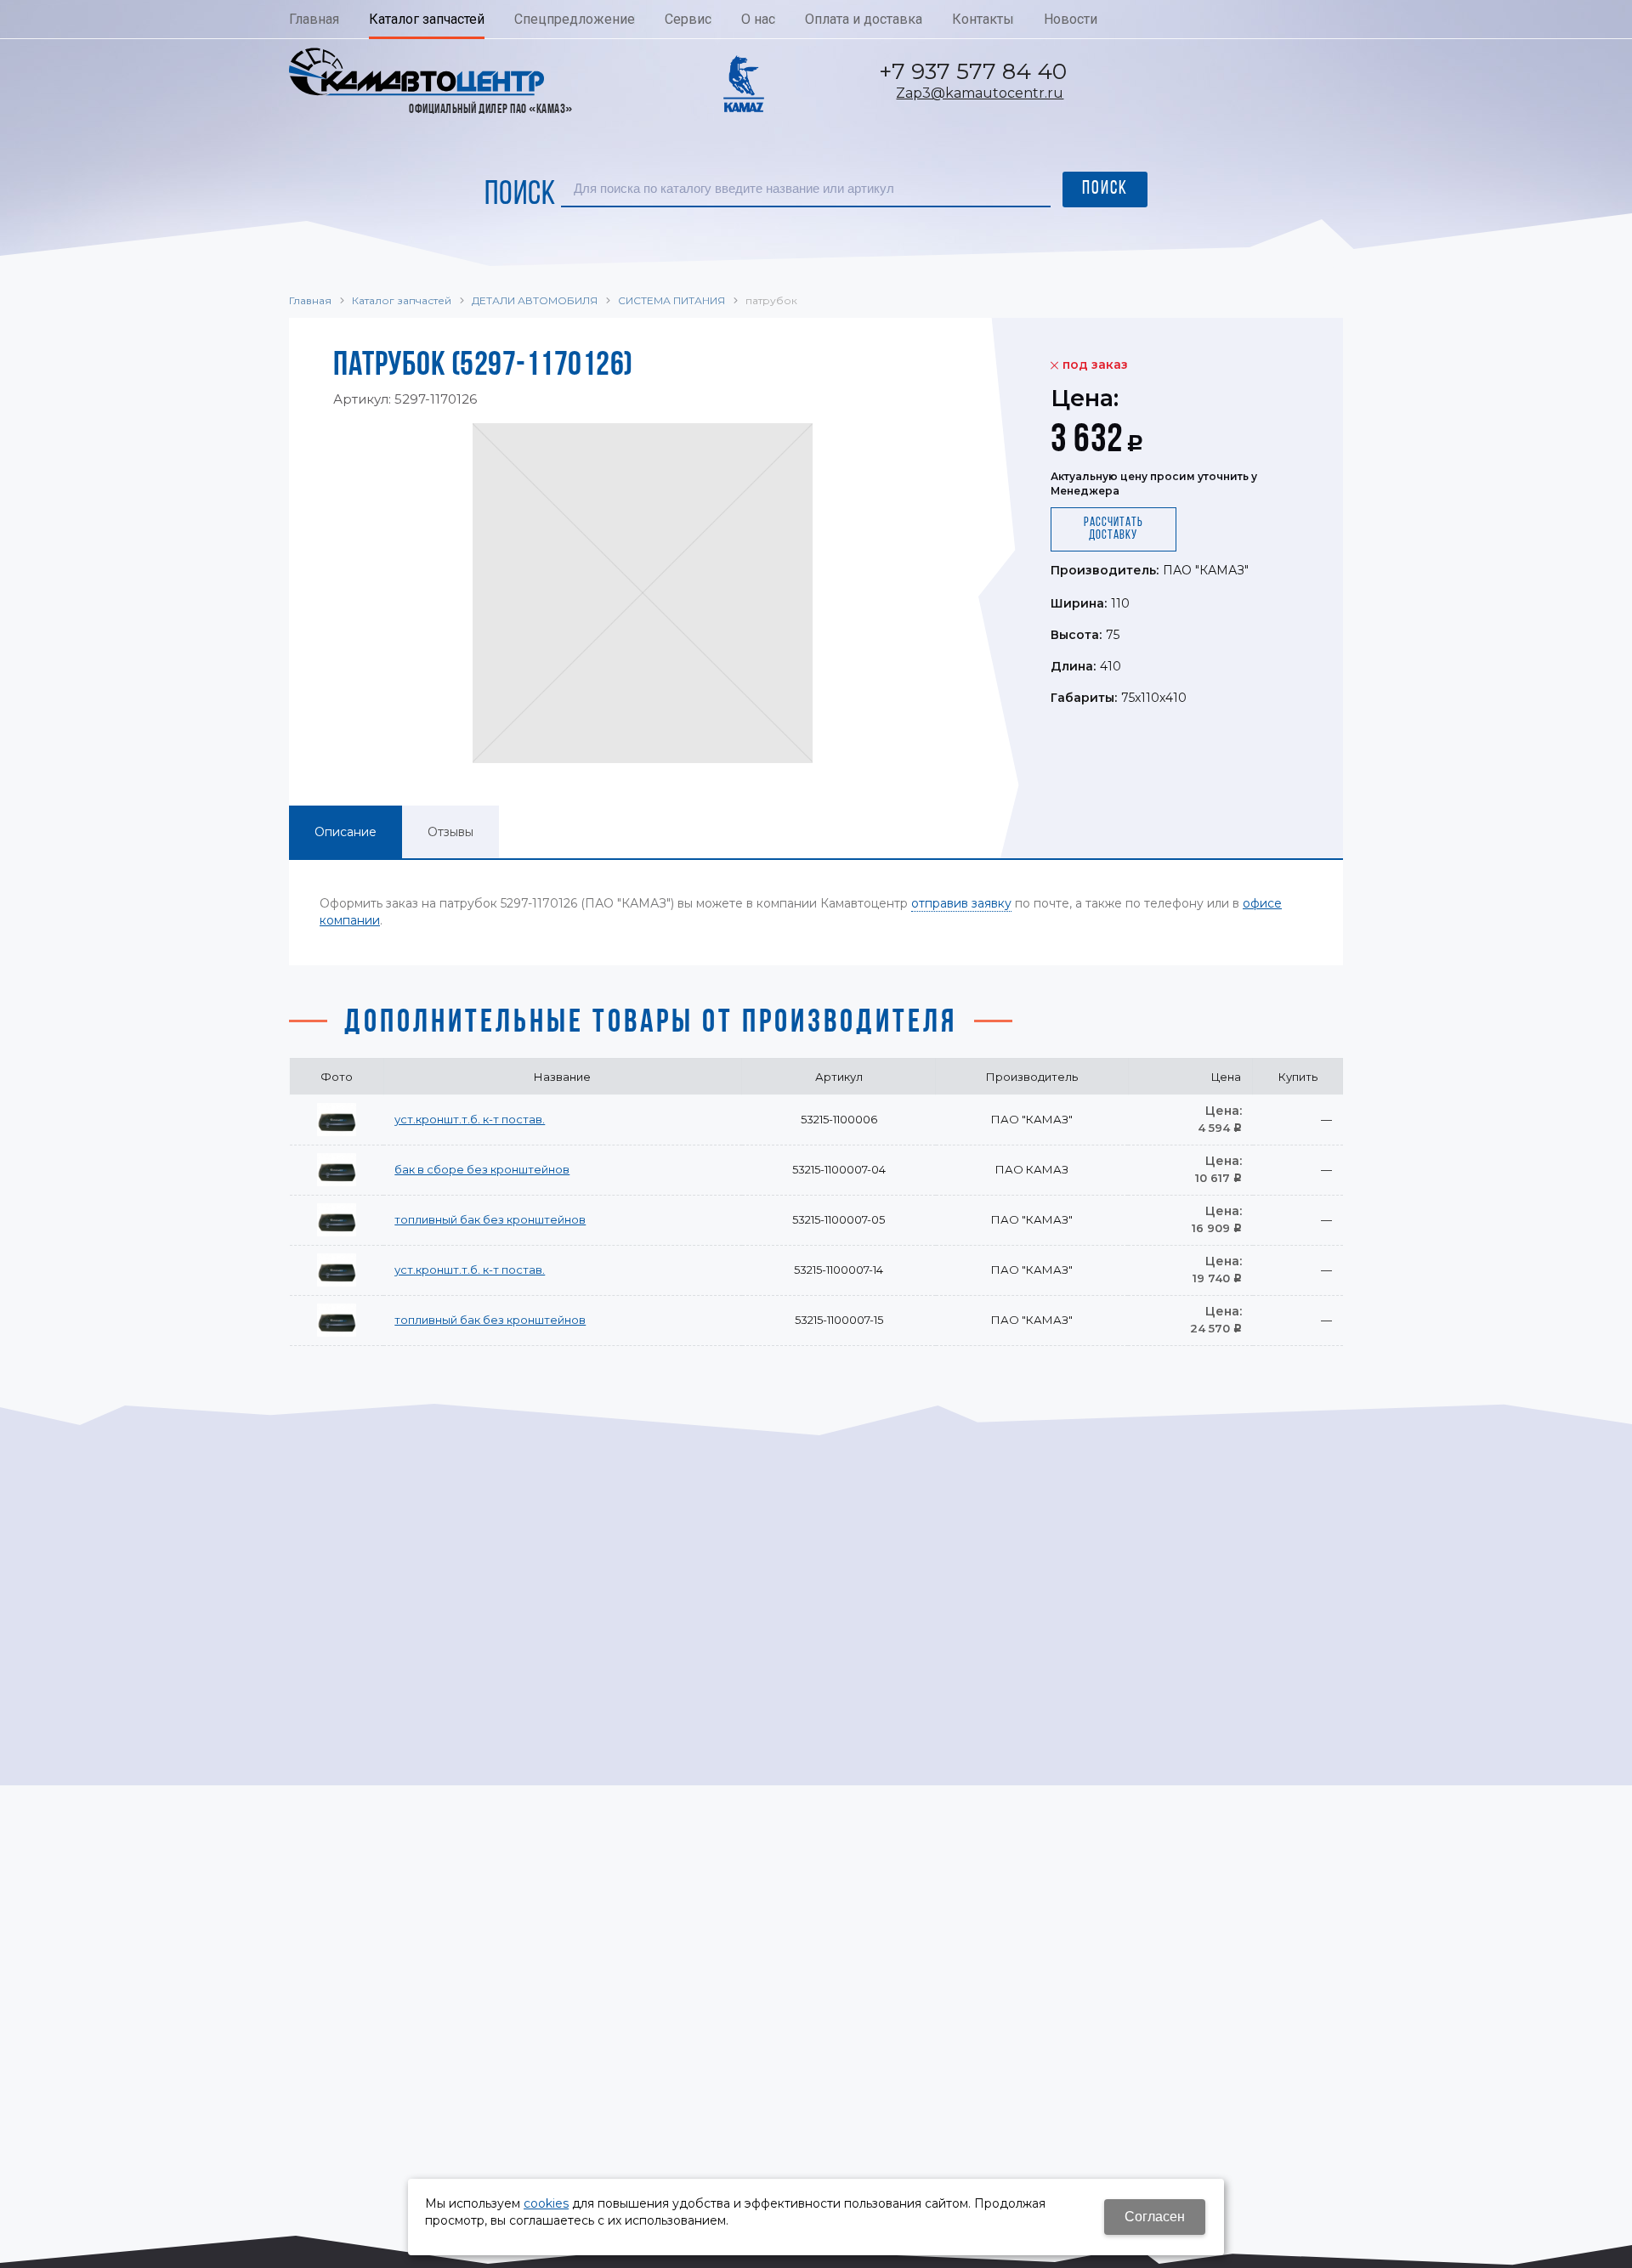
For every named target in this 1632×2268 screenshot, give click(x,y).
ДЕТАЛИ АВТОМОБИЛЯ (535, 300)
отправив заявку (961, 903)
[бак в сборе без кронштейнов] (337, 1170)
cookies (546, 2203)
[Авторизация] (1623, 8)
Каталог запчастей (402, 300)
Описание (346, 832)
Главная (310, 300)
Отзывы (450, 832)
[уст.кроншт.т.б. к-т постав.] (337, 1120)
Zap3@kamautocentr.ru (980, 93)
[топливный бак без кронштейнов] (337, 1220)
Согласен (1155, 2217)
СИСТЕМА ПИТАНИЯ (671, 300)
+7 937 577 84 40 (973, 71)
